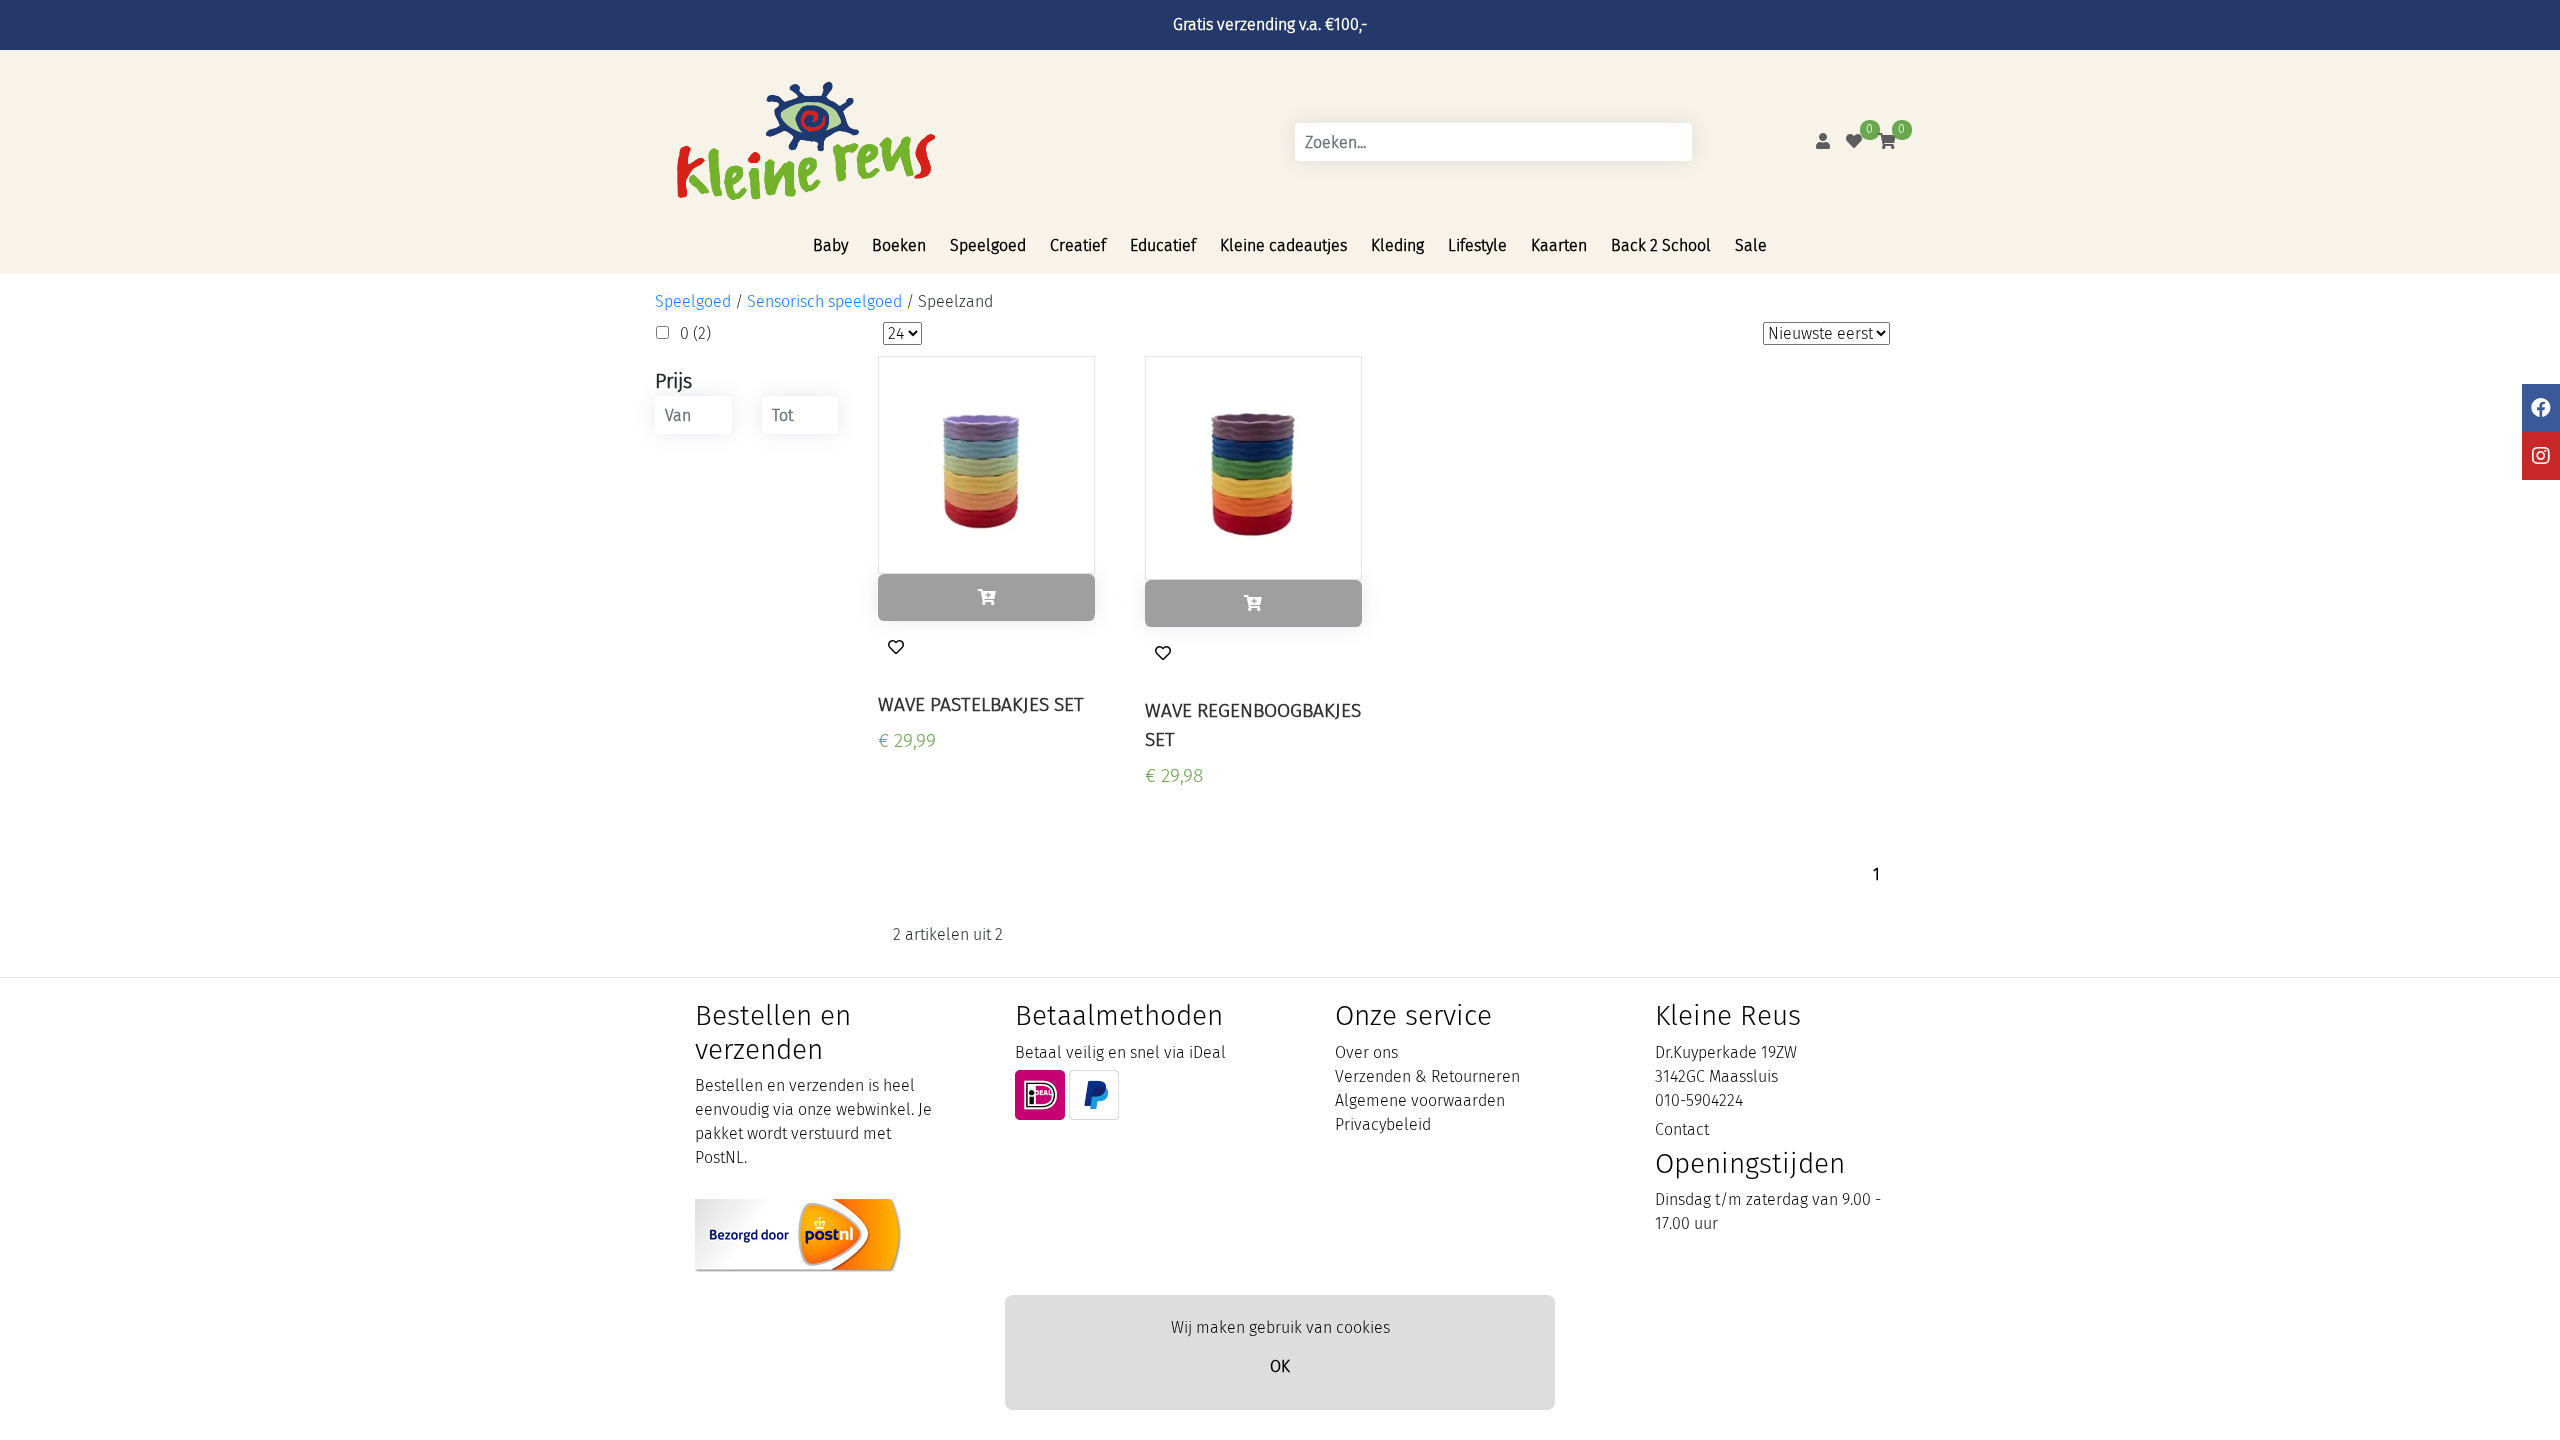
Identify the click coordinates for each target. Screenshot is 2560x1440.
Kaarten (1559, 245)
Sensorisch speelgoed (824, 301)
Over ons (1366, 1052)
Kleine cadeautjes (1283, 245)
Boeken (899, 245)
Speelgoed (988, 245)
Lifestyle (1477, 245)
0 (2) (695, 333)
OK (1280, 1366)
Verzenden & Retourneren (1427, 1076)
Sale (1751, 245)
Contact (1682, 1129)
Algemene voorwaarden (1420, 1100)
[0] (1854, 141)
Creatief (1078, 245)
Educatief (1163, 245)
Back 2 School (1661, 245)
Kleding (1397, 245)
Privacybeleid (1383, 1124)
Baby (830, 245)
